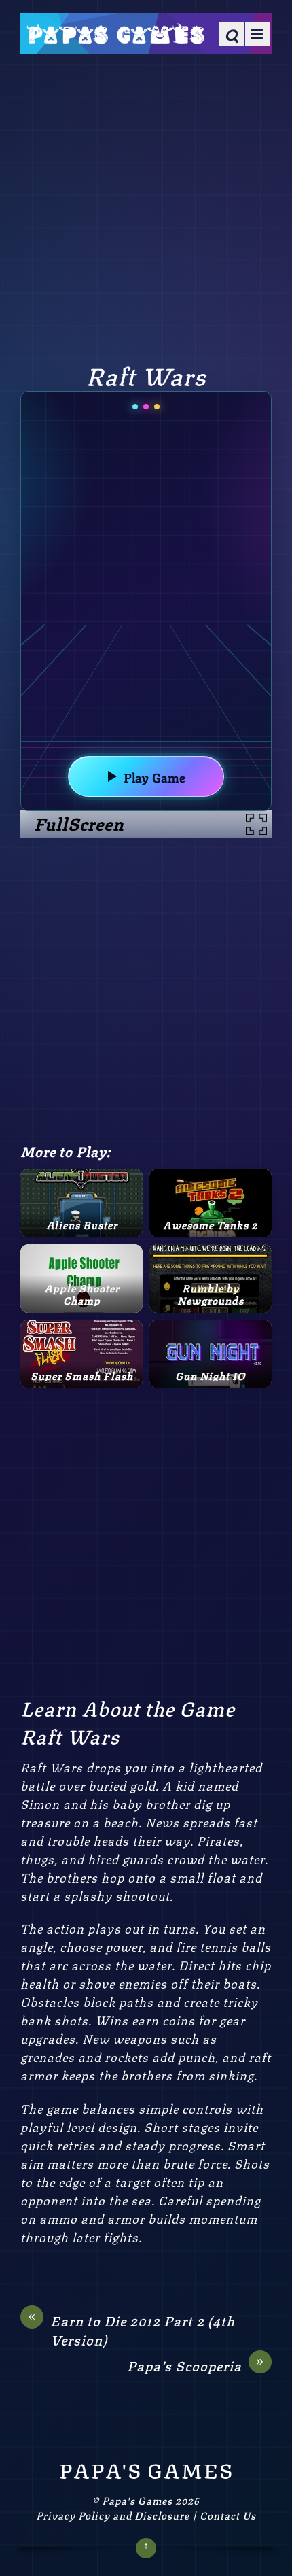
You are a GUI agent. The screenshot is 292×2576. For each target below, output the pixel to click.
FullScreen (79, 823)
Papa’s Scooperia (196, 2365)
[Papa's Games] (115, 35)
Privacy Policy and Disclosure (113, 2515)
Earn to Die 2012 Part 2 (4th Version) (131, 2330)
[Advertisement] (146, 206)
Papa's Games (137, 2500)
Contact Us (228, 2515)
